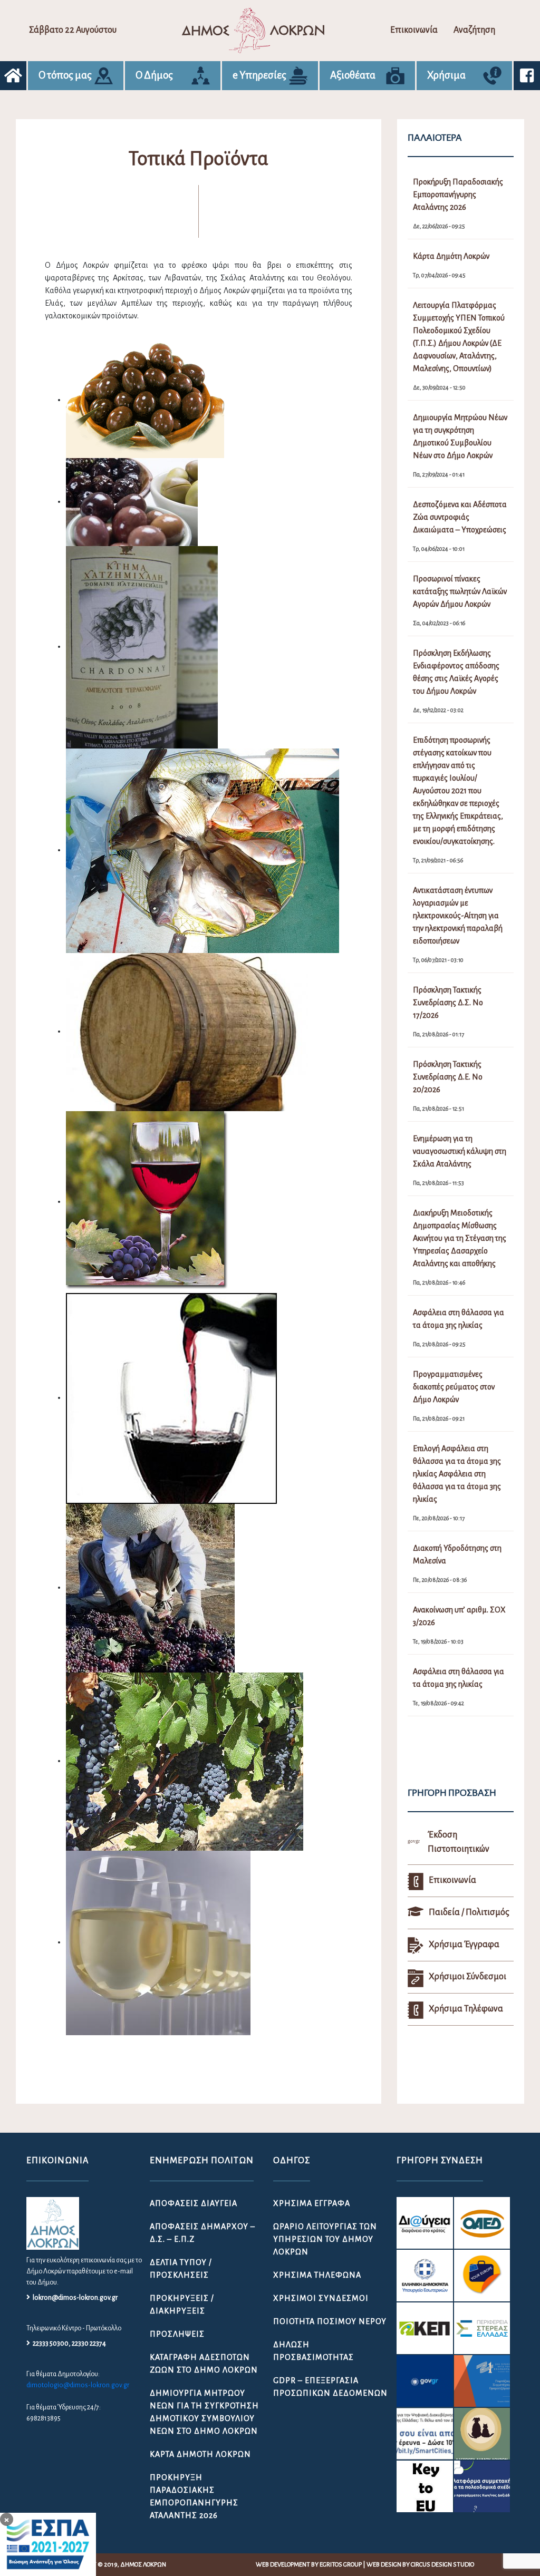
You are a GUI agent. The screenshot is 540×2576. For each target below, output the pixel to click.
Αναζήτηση (474, 30)
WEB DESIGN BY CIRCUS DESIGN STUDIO (420, 2565)
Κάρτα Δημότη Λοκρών (200, 2454)
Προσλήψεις (177, 2334)
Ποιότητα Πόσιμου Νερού (330, 2321)
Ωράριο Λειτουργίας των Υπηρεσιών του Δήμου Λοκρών (325, 2239)
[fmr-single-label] (425, 2223)
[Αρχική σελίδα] (13, 76)
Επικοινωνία (414, 30)
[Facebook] (527, 76)
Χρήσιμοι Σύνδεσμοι (321, 2298)
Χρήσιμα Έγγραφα (312, 2203)
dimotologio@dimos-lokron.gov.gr (78, 2385)
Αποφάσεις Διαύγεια (194, 2203)
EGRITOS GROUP (341, 2565)
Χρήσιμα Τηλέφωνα (317, 2275)
